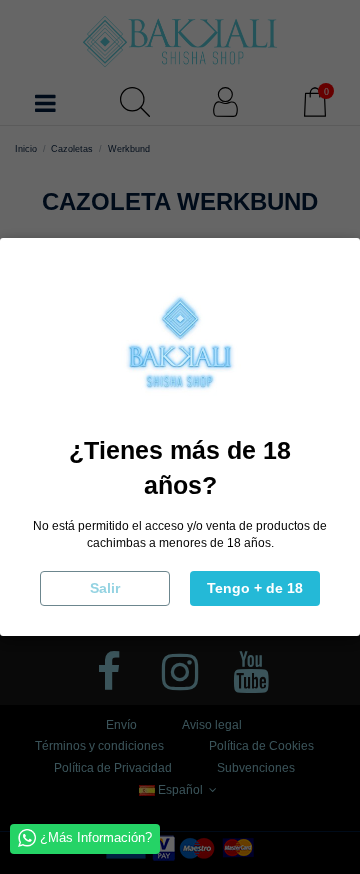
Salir (105, 588)
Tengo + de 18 (255, 588)
